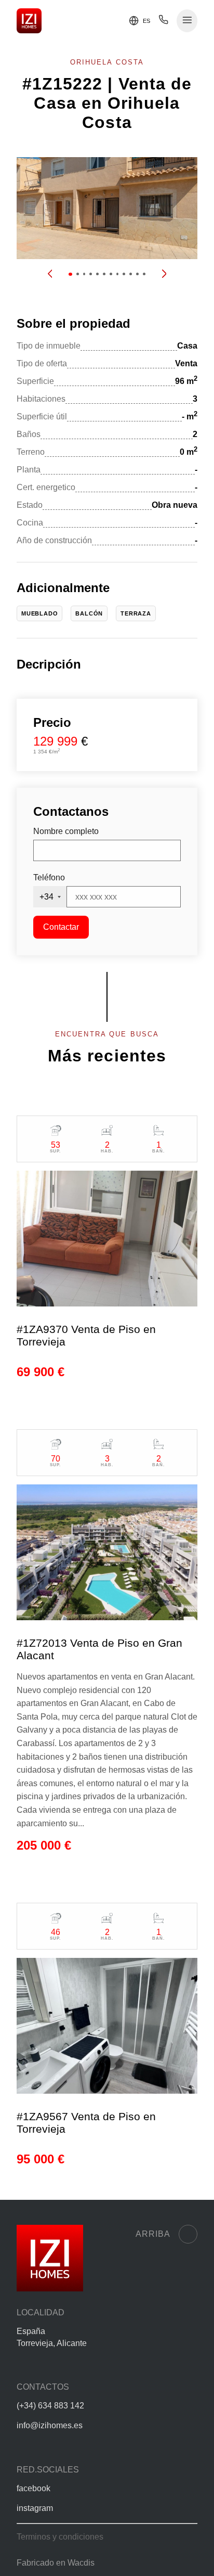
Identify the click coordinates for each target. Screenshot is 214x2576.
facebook (34, 2488)
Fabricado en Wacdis (56, 2563)
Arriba (153, 2234)
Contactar (61, 927)
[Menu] (187, 21)
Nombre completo (66, 831)
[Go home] (29, 21)
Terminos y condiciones (60, 2537)
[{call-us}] (163, 22)
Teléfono (49, 877)
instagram (35, 2508)
